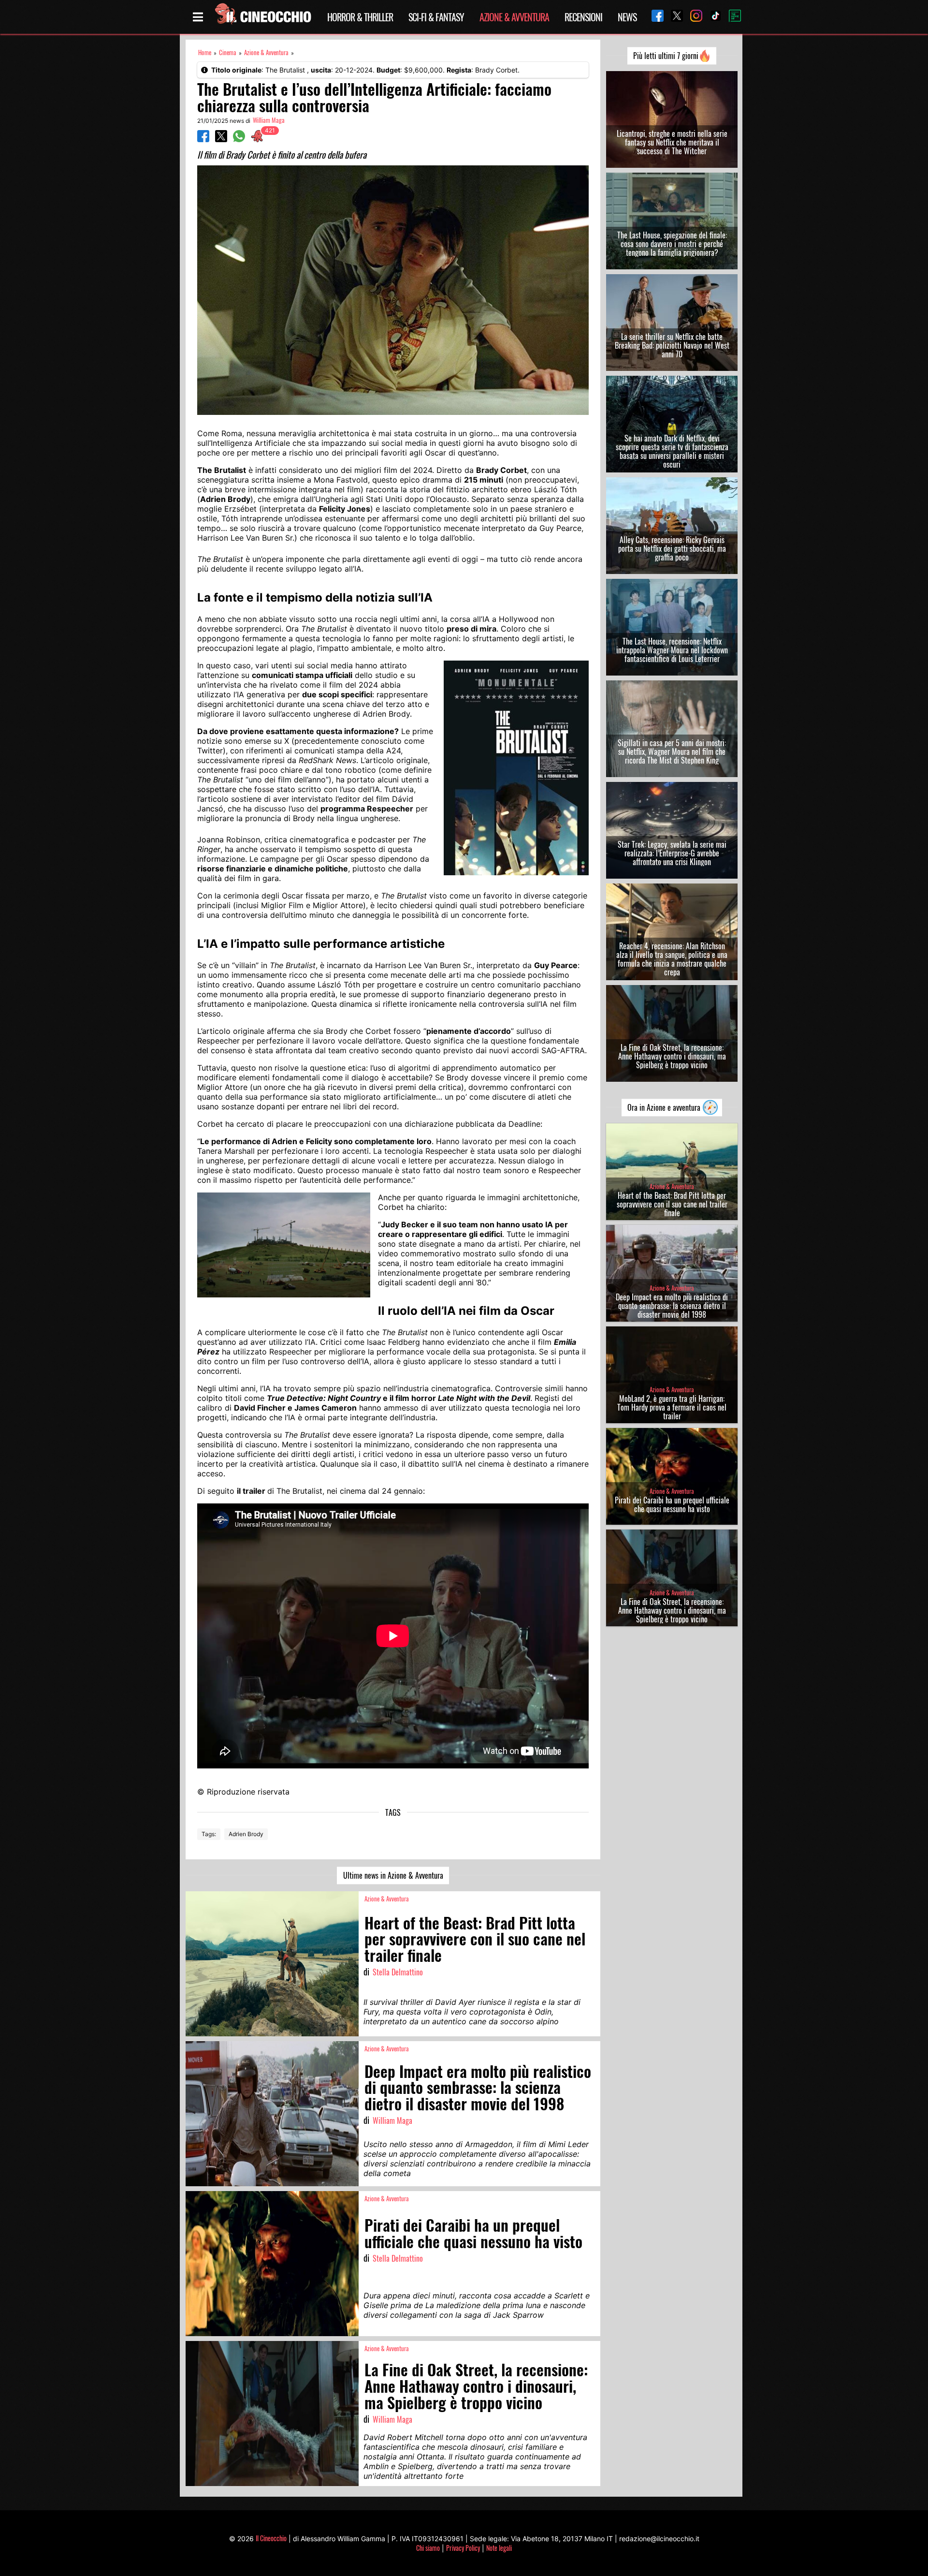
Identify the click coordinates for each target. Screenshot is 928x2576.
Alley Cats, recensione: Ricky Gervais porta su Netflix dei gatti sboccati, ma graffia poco (672, 548)
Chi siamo (428, 2548)
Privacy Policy (463, 2548)
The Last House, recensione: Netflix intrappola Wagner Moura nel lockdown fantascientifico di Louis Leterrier (672, 650)
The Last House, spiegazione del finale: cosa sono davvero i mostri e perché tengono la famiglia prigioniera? (672, 244)
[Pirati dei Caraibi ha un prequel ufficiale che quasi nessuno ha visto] (272, 2264)
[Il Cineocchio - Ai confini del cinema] (262, 17)
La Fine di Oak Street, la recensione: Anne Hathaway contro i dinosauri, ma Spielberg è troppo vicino (672, 1056)
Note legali (499, 2548)
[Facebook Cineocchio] (654, 17)
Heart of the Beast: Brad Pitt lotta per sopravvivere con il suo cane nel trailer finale (672, 1204)
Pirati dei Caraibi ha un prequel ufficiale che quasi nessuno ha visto (672, 1504)
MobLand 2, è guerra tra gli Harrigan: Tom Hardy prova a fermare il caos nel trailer (672, 1407)
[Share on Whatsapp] (239, 139)
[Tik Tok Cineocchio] (712, 17)
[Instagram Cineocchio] (693, 17)
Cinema (228, 52)
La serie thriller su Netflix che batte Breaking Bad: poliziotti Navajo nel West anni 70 (672, 345)
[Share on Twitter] (221, 139)
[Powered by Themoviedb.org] (731, 17)
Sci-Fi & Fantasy (436, 17)
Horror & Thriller (360, 17)
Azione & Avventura (514, 17)
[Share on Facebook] (203, 139)
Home (205, 52)
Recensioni (583, 17)
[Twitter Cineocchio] (673, 17)
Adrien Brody (246, 1834)
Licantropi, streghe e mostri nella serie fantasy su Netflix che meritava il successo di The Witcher (672, 142)
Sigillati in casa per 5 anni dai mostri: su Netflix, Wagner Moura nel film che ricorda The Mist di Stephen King (672, 751)
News (627, 17)
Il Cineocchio (271, 2538)
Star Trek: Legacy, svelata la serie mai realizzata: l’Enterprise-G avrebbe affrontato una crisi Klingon (672, 853)
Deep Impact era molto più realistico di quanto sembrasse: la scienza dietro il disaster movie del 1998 (672, 1306)
